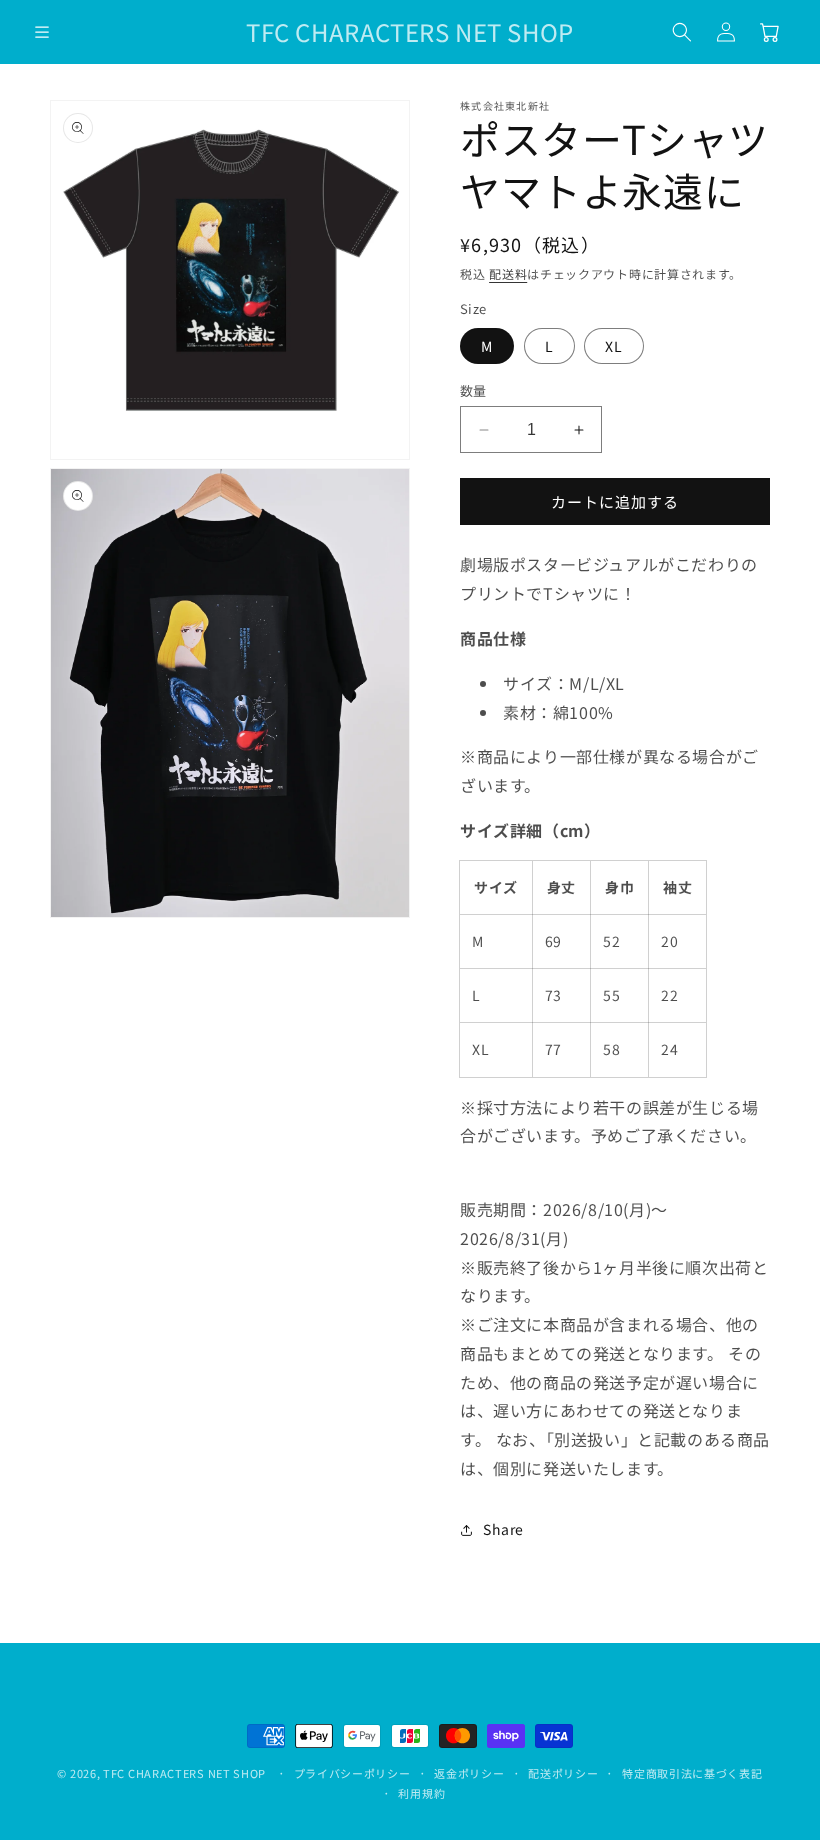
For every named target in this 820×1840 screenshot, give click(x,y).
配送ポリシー (563, 1773)
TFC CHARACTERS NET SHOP (184, 1773)
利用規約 (421, 1793)
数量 (473, 390)
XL (614, 346)
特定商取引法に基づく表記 (692, 1773)
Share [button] (503, 1529)
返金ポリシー (469, 1773)
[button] (42, 32)
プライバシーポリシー (352, 1773)
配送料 (508, 273)
